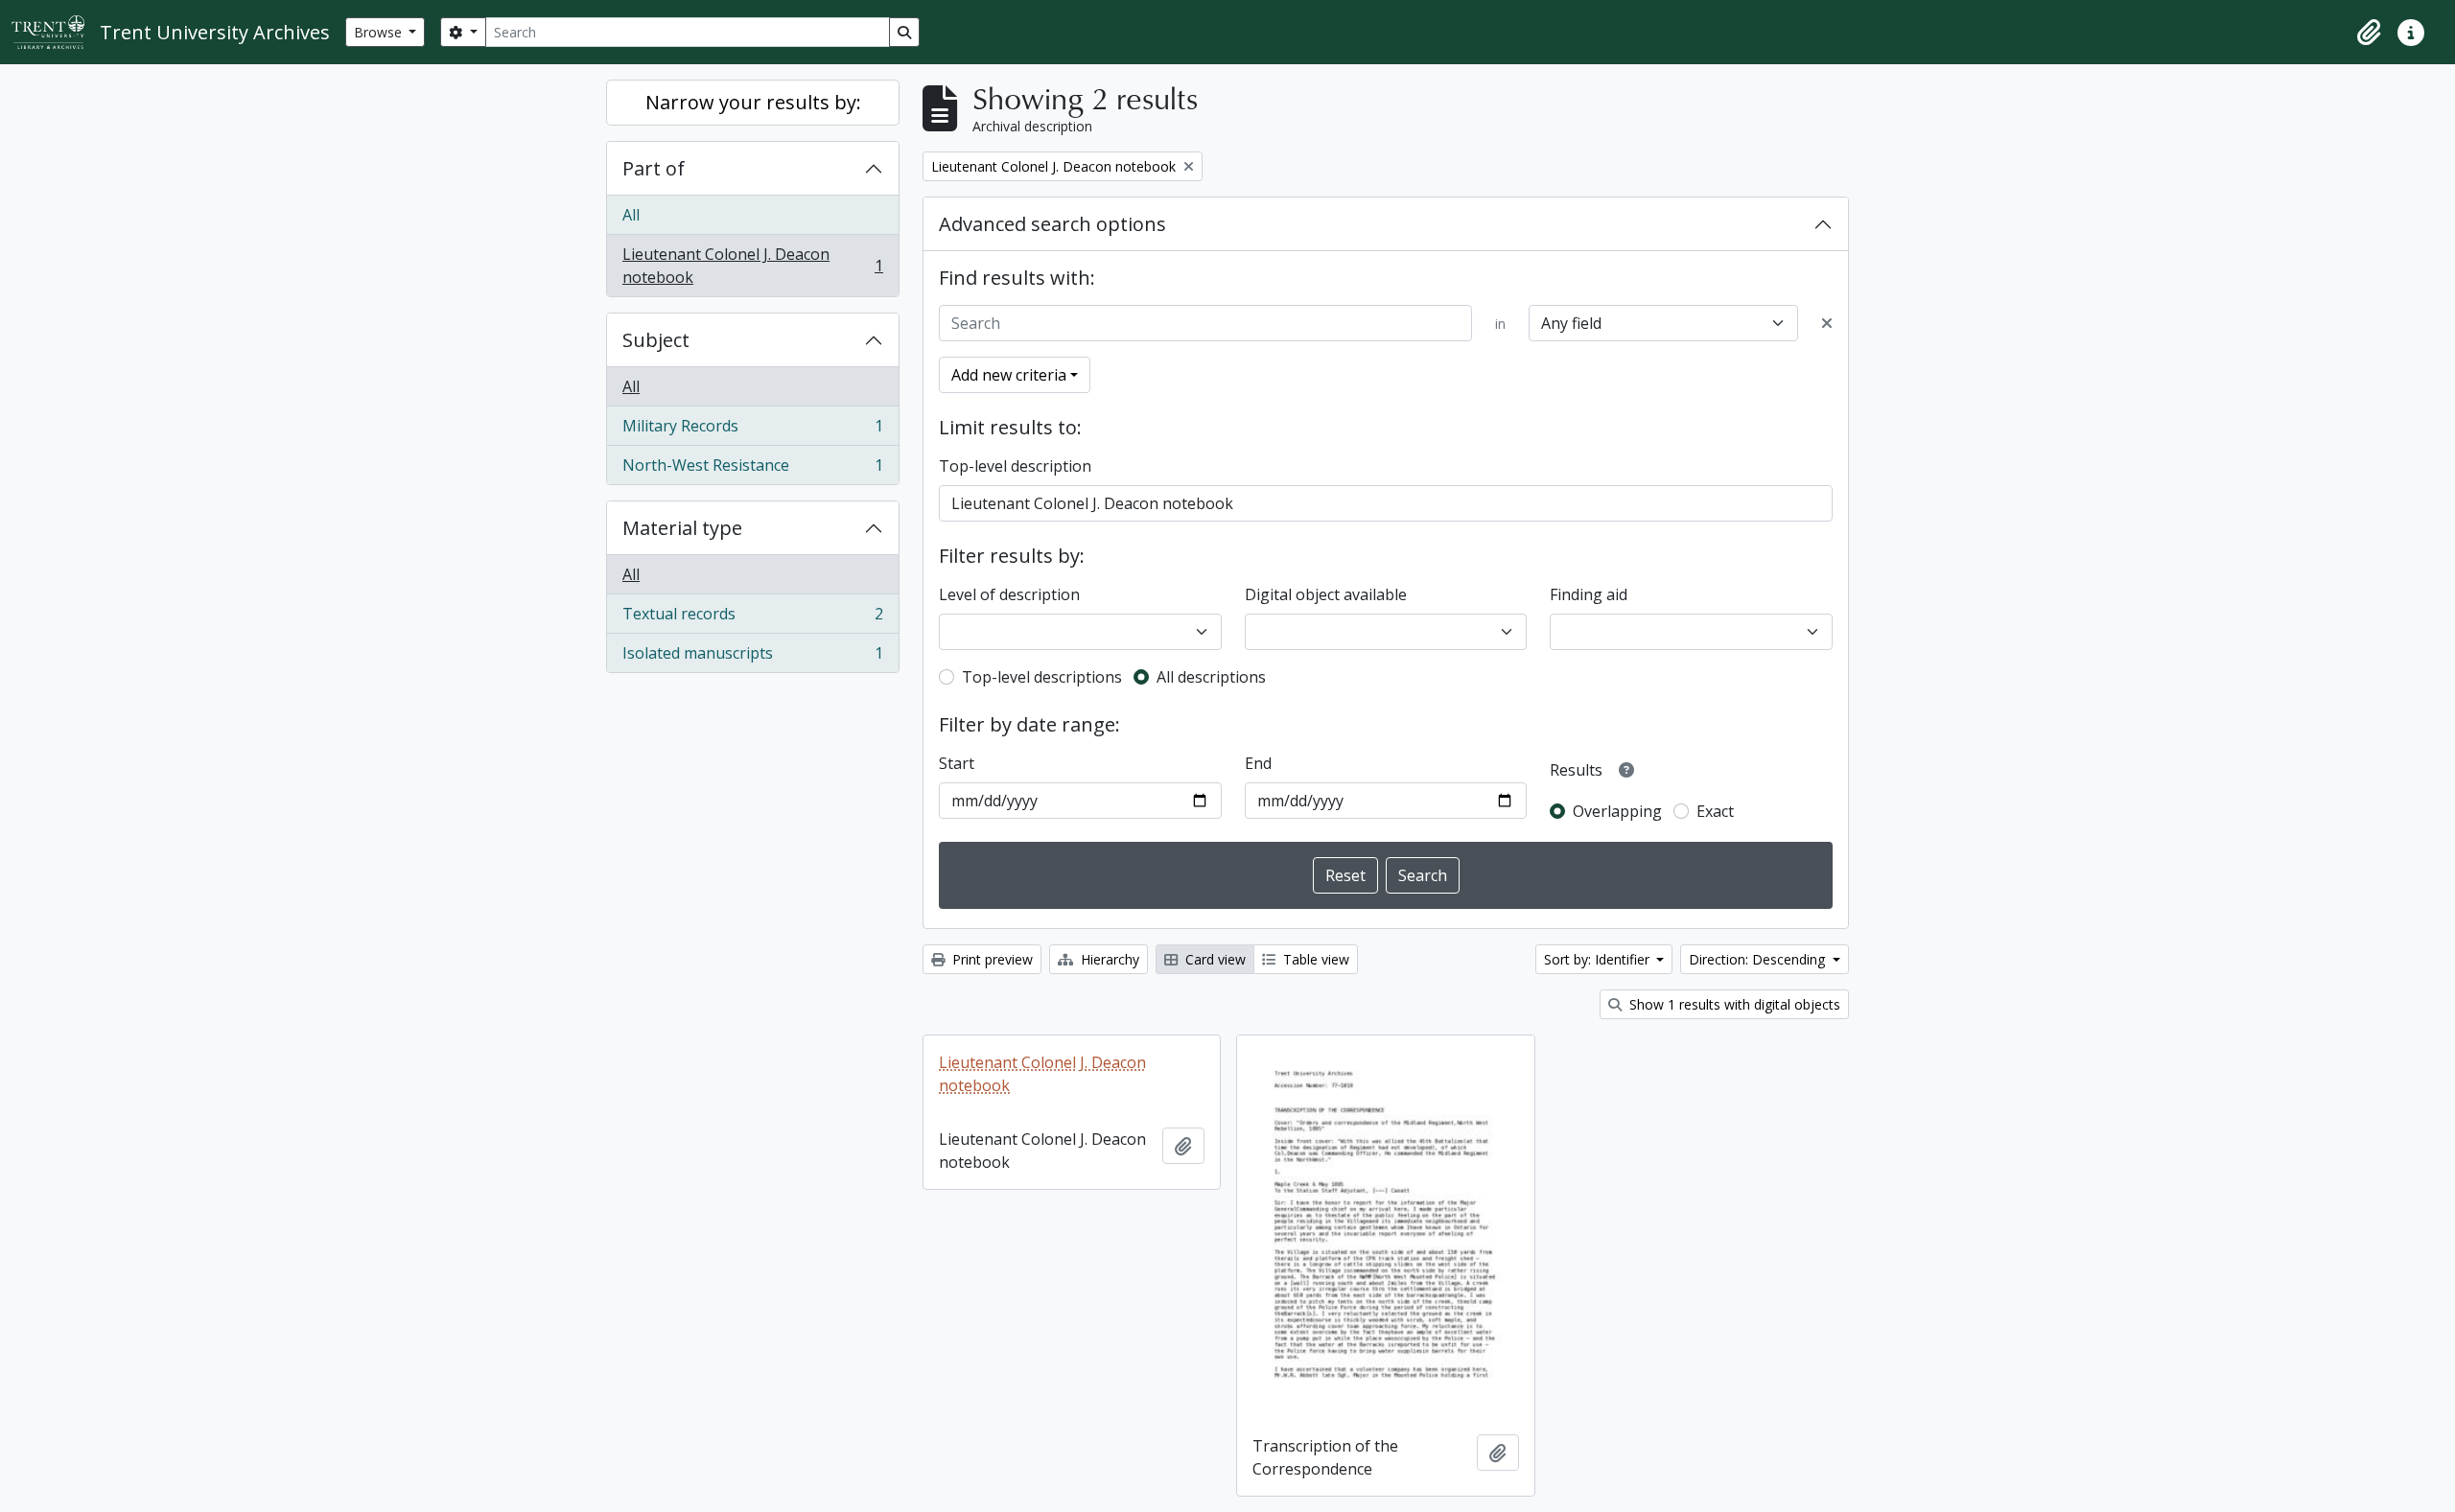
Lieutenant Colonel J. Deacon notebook (752, 266)
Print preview (991, 959)
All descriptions (1211, 677)
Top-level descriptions (1042, 677)
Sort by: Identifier (1599, 959)
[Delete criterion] (1827, 323)
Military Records (752, 430)
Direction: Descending (1759, 959)
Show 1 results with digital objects (1733, 1004)
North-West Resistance (752, 469)
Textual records (752, 618)
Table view (1314, 959)
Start (957, 763)
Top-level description (1015, 466)
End (1258, 763)
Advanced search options (1052, 224)
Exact (1715, 811)
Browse (380, 32)
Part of (654, 168)
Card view (1214, 959)
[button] (2369, 33)
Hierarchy (1108, 959)
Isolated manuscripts (752, 657)
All (631, 215)
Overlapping (1617, 811)
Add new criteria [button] (1009, 375)
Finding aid (1589, 594)
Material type (682, 528)
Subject (656, 340)
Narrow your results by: (753, 102)
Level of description (1009, 594)
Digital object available (1326, 594)
